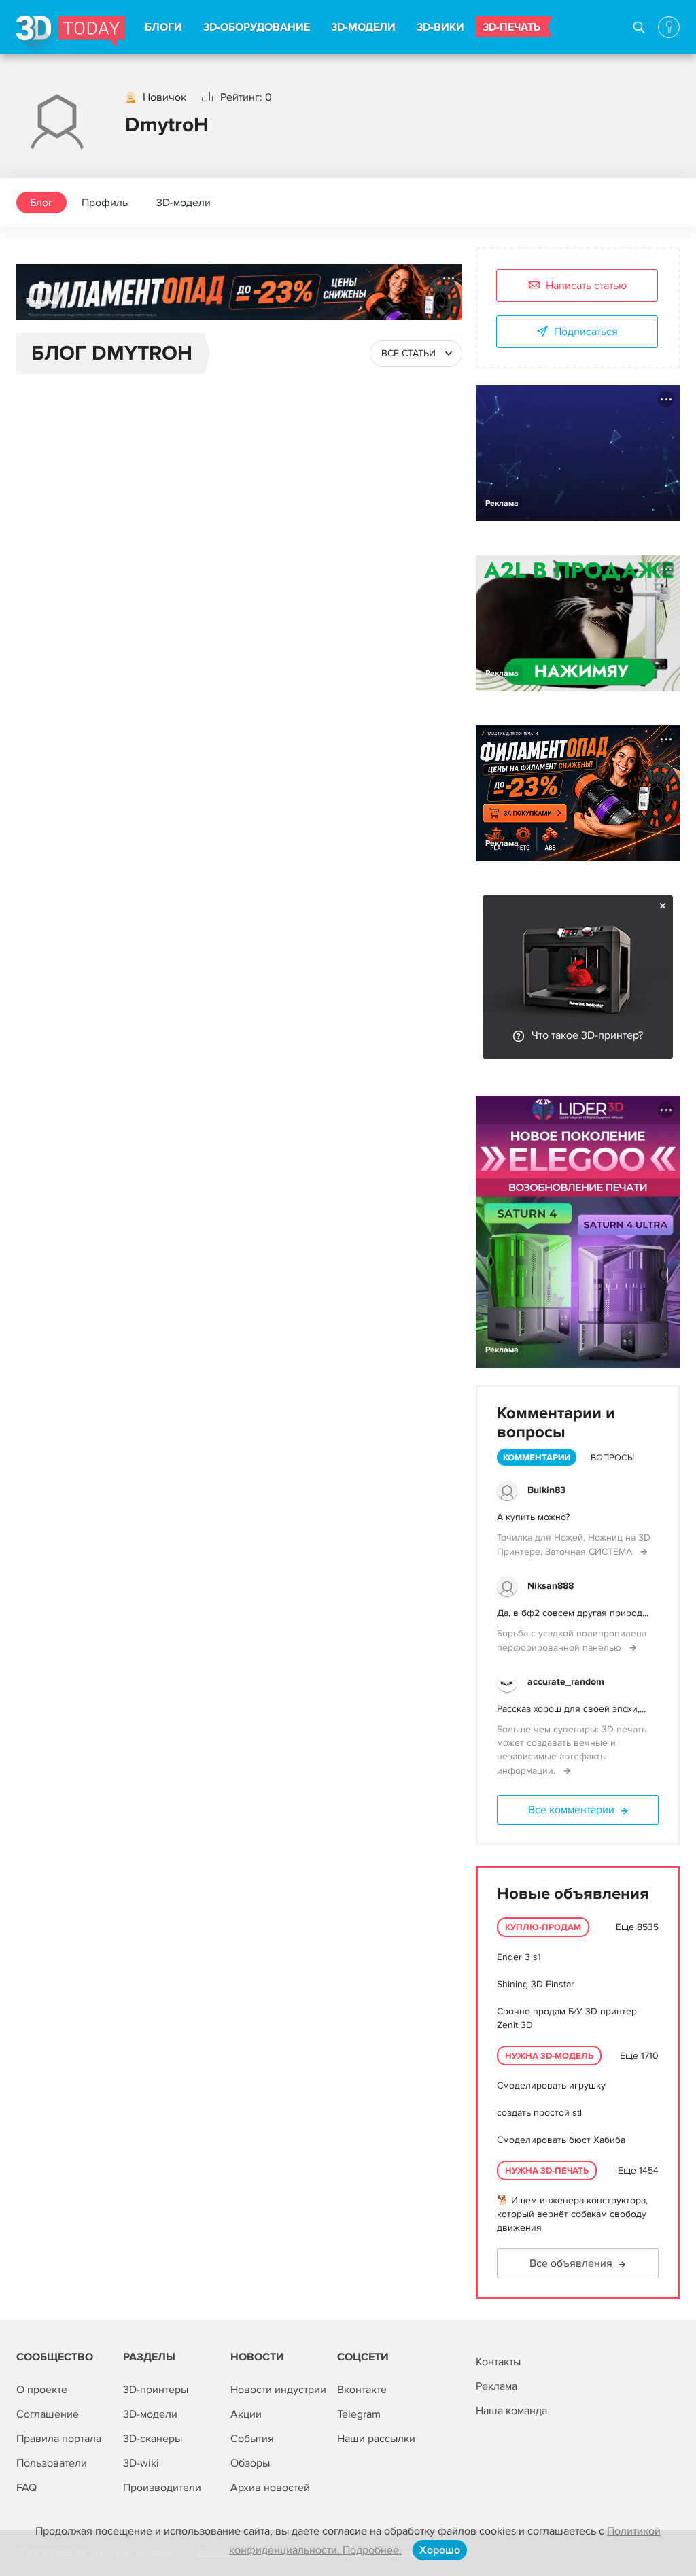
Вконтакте (362, 2390)
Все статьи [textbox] (408, 353)
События (252, 2439)
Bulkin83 (546, 1490)
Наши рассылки (376, 2439)
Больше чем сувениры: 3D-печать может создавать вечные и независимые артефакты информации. (572, 1750)
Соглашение (48, 2414)
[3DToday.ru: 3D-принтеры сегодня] (70, 35)
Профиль (105, 203)
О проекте (42, 2390)
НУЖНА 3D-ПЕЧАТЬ (547, 2171)
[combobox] (416, 354)
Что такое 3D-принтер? (587, 1035)
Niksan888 (551, 1586)
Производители (162, 2488)
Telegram (359, 2414)
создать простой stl (539, 2113)
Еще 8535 (637, 1927)
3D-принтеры (156, 2390)
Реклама (42, 302)
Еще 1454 (638, 2170)
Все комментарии (571, 1810)
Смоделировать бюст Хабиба (561, 2140)
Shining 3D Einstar (536, 1984)
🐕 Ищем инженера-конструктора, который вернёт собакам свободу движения (572, 2214)
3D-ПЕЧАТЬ (511, 27)
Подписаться (586, 332)
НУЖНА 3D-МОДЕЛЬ (549, 2056)
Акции (246, 2414)
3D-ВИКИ (440, 27)
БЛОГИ (163, 27)
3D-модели (184, 203)
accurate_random (566, 1682)
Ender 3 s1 (519, 1957)
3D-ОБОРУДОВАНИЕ (257, 27)
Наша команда (511, 2411)
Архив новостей (270, 2488)
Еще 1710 (639, 2056)
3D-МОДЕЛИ (363, 27)
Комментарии (537, 1458)
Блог (41, 203)
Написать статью (586, 286)
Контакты (498, 2362)
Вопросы (612, 1458)
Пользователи (52, 2463)
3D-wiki (141, 2463)
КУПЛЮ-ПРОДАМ (543, 1927)
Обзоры (250, 2463)
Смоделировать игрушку (551, 2085)
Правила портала (59, 2439)
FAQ (27, 2488)
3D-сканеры (153, 2439)
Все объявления (571, 2263)
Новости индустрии (278, 2390)
